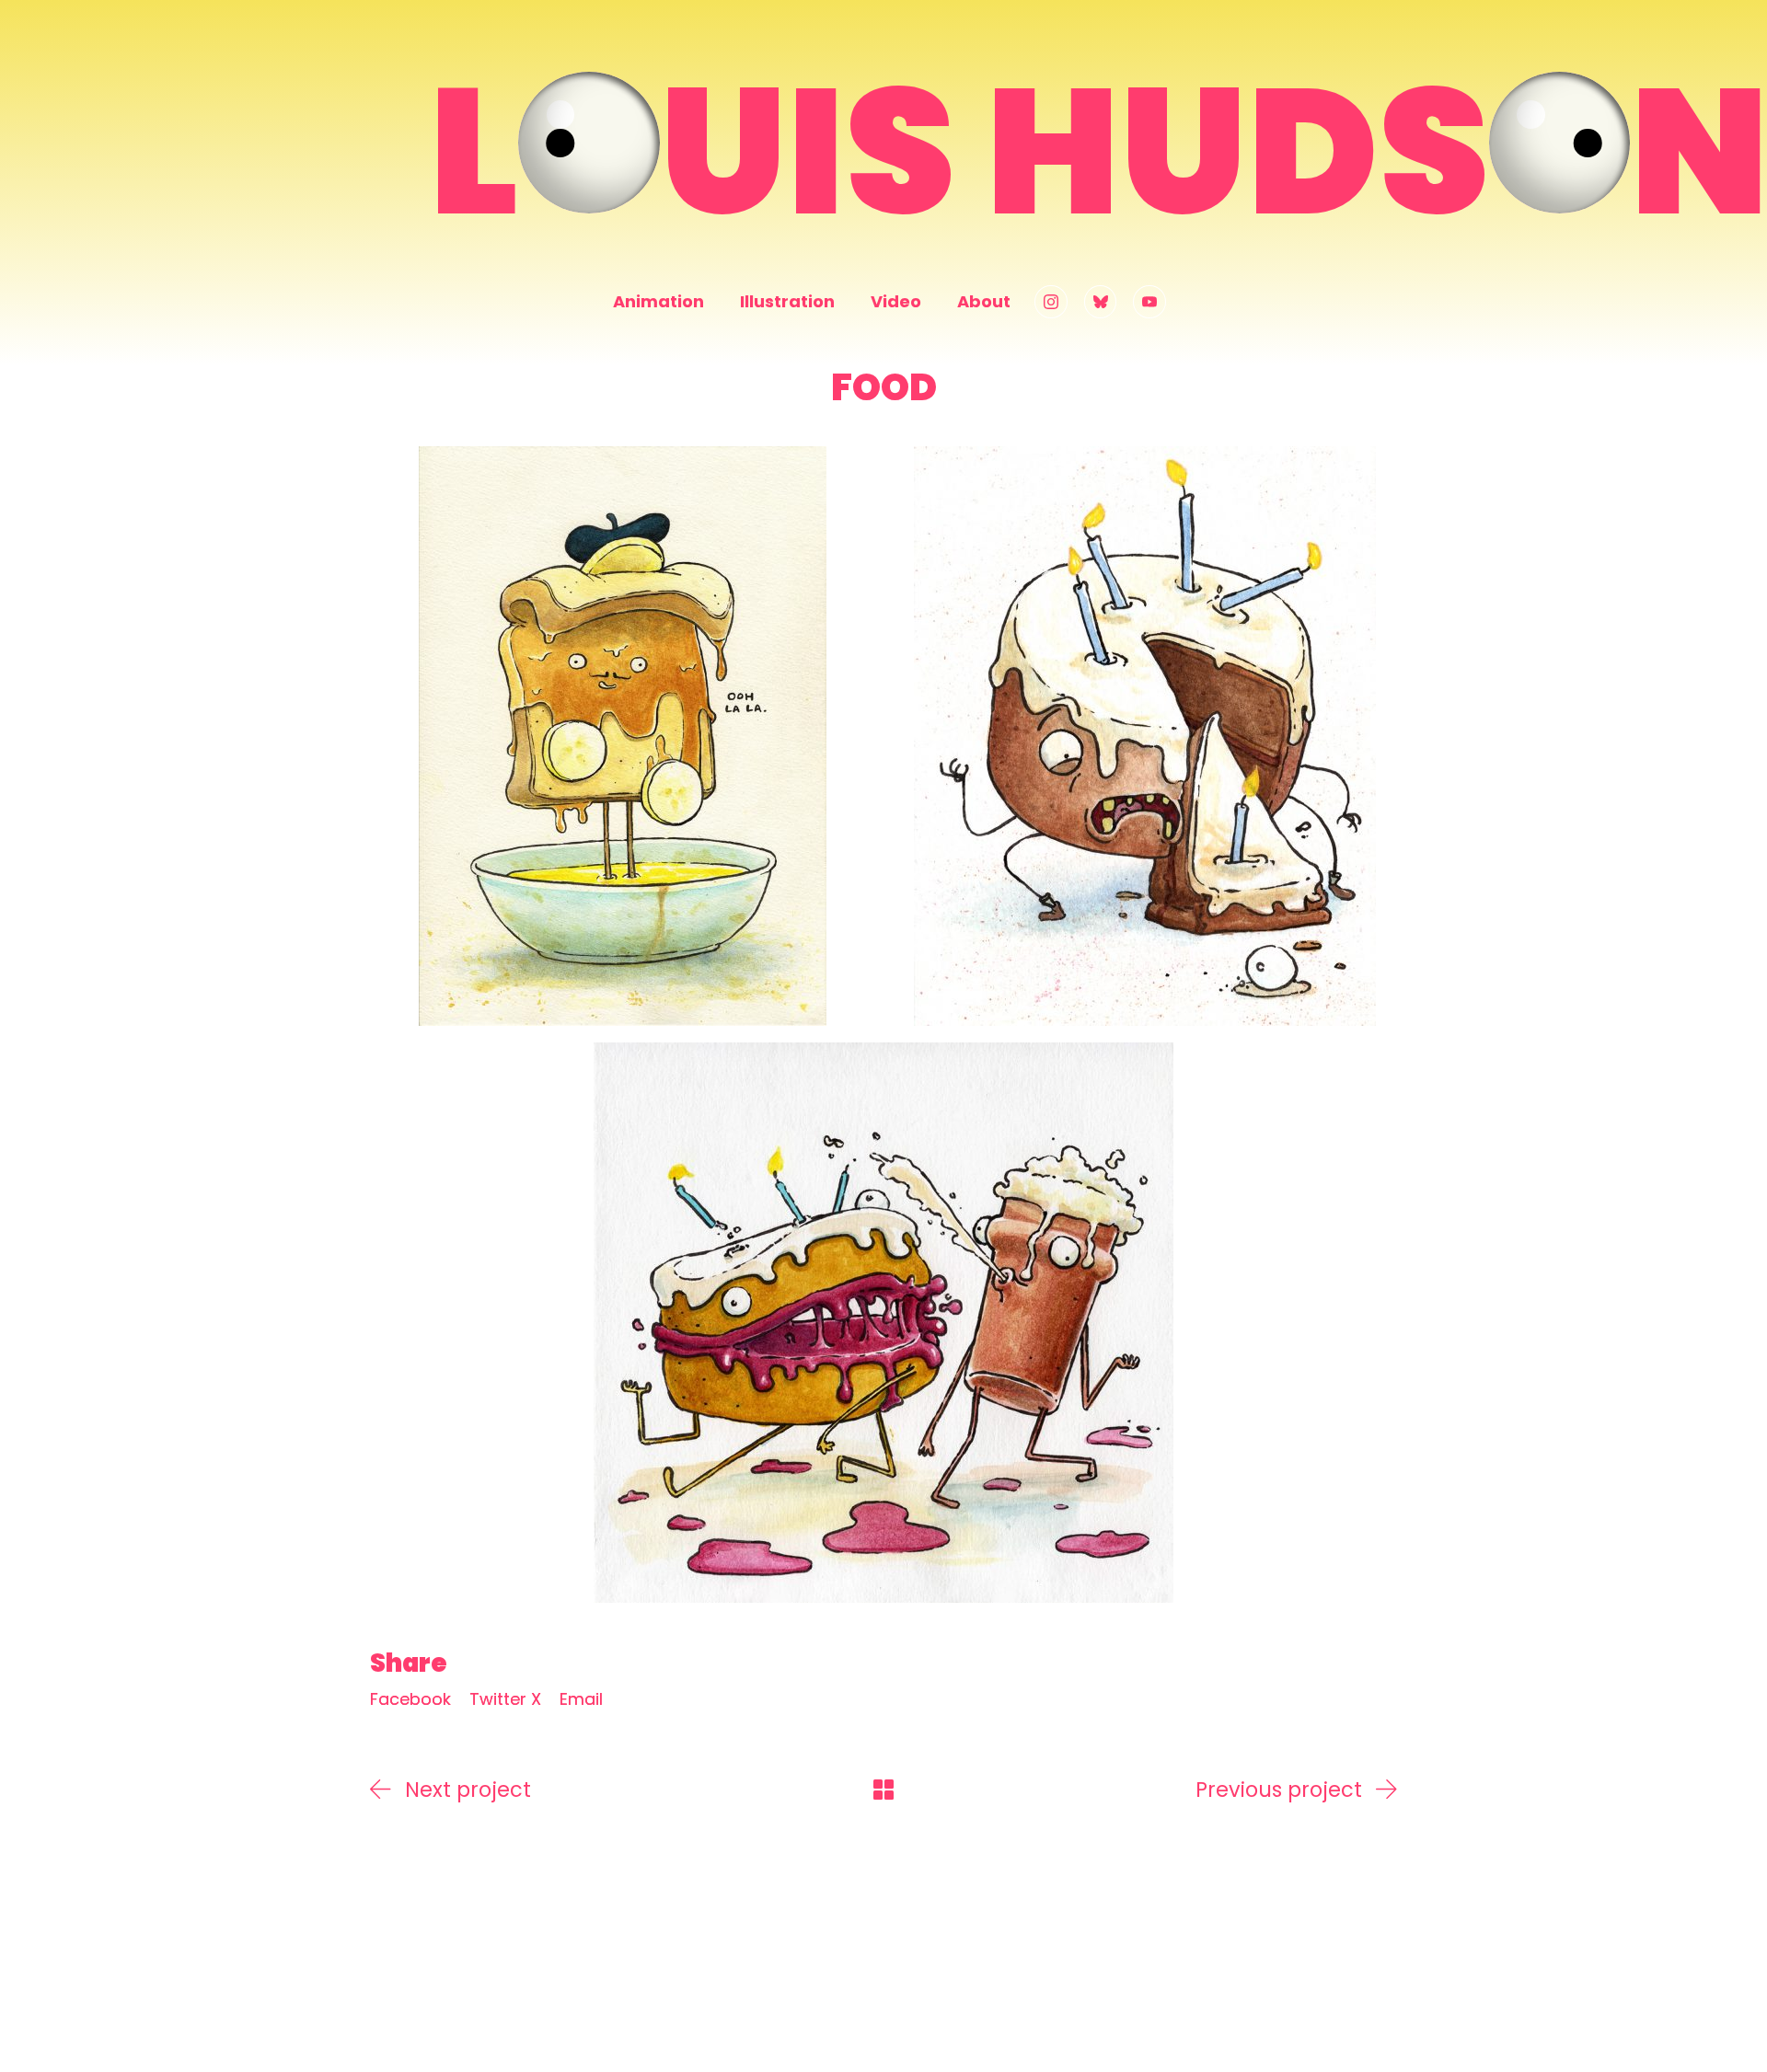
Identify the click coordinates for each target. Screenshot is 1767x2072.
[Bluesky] (1101, 302)
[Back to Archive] (883, 1790)
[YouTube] (1149, 302)
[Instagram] (1051, 302)
